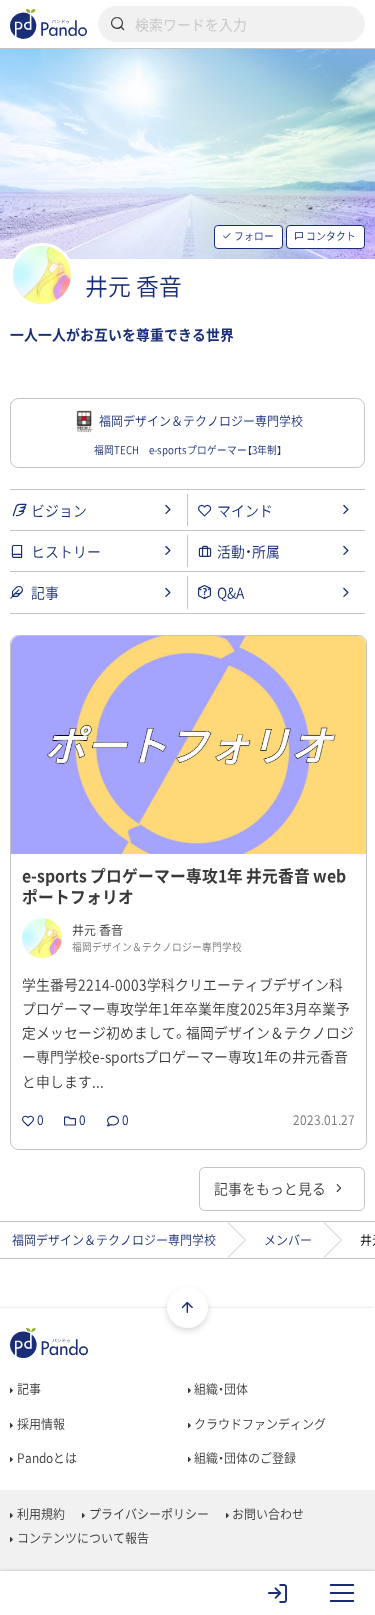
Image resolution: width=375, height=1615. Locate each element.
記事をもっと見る (271, 1188)
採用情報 (39, 1424)
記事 (27, 1389)
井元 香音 (133, 285)
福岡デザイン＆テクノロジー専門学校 (114, 1240)
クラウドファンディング (258, 1424)
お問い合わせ (266, 1514)
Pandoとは (45, 1458)
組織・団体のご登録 (243, 1458)
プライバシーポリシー (147, 1514)
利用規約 (39, 1514)
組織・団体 (219, 1389)
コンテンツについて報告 (81, 1538)
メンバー (288, 1240)
